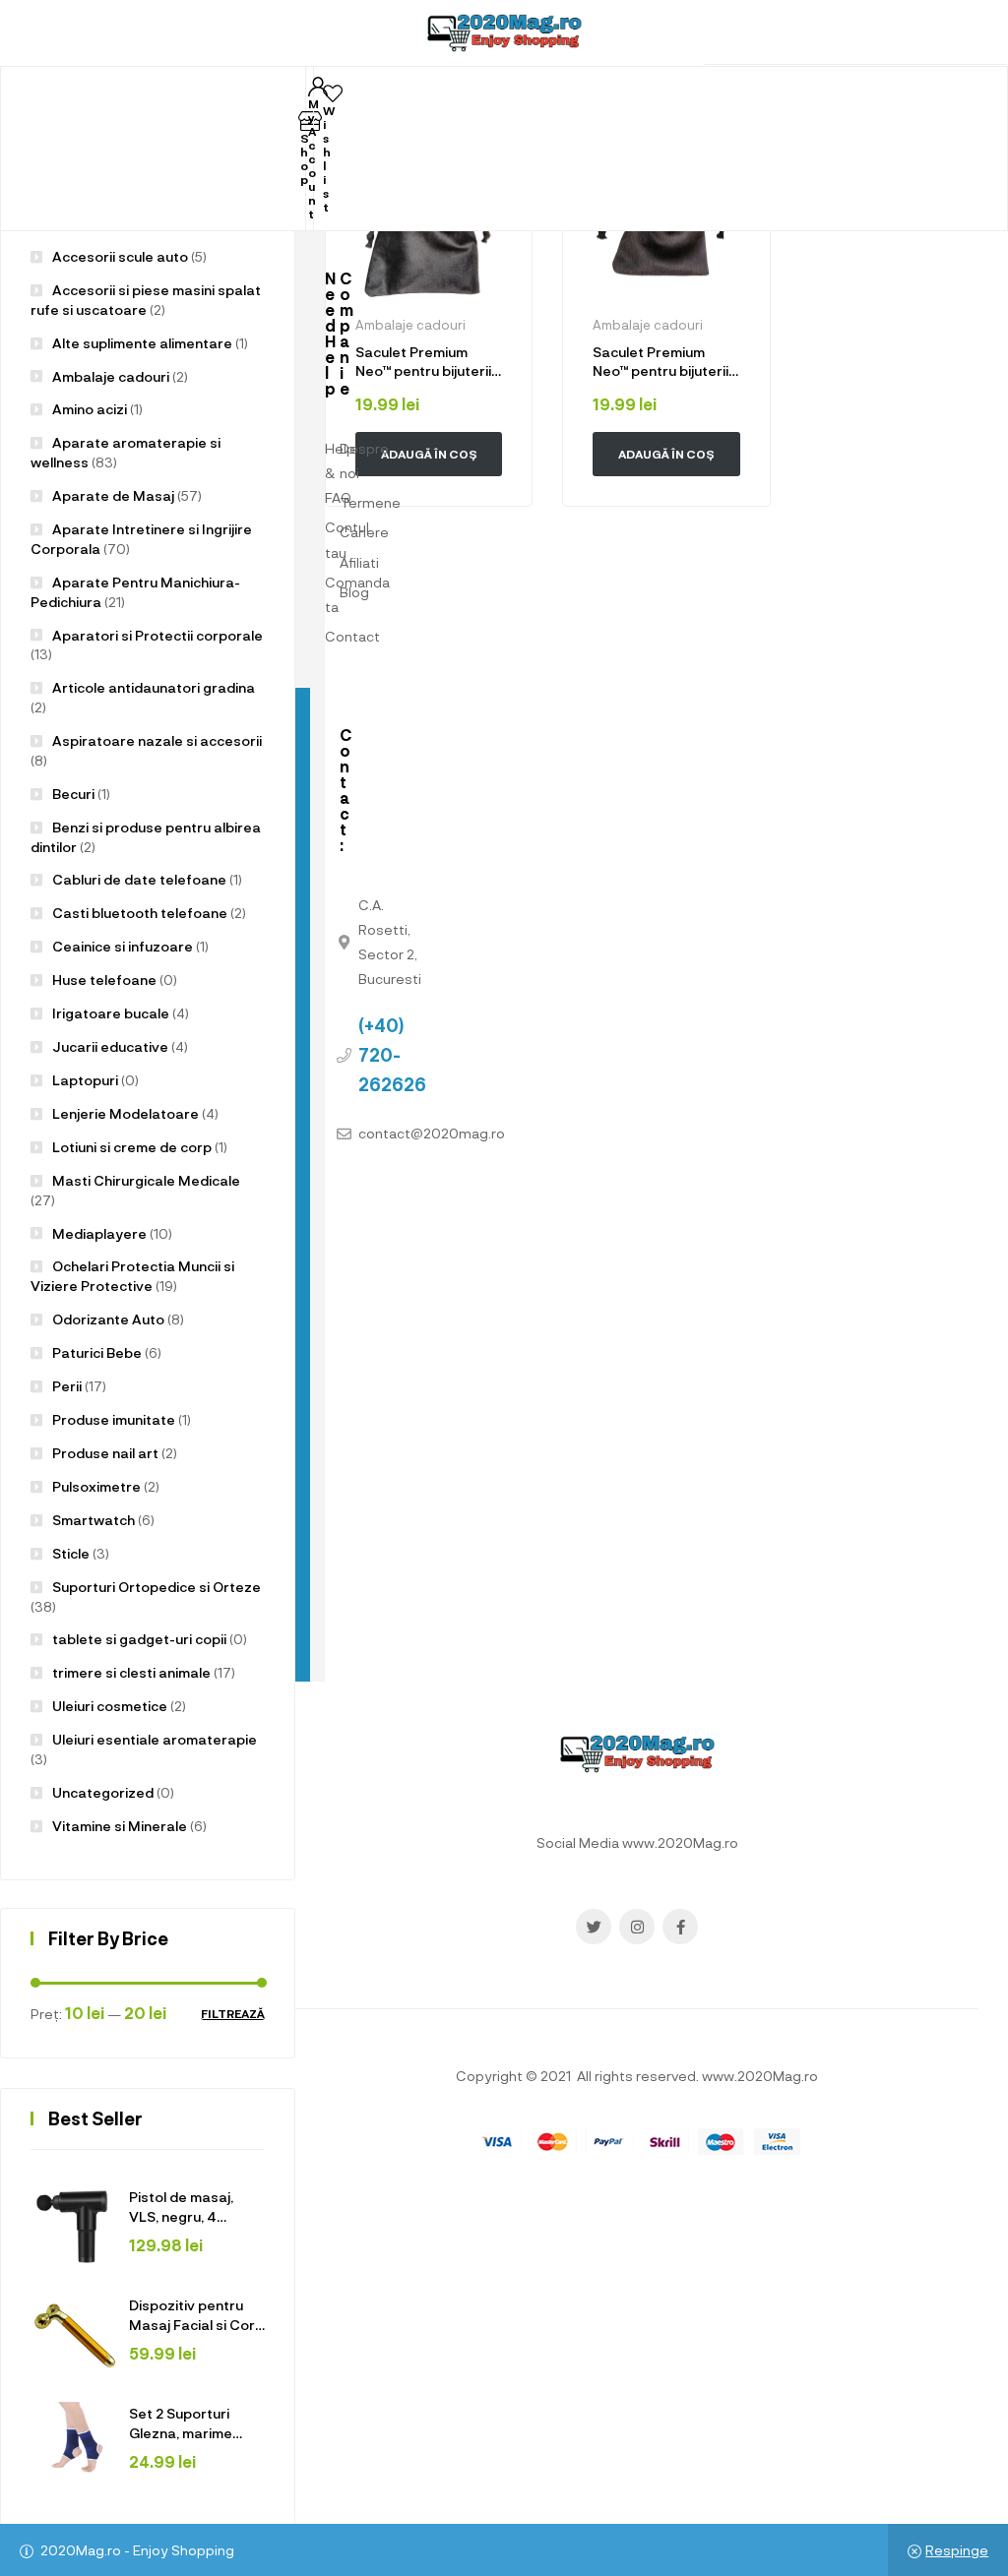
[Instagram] (637, 1927)
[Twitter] (594, 1927)
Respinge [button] (957, 2550)
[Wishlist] (333, 93)
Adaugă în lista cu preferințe (489, 165)
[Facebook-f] (680, 1927)
